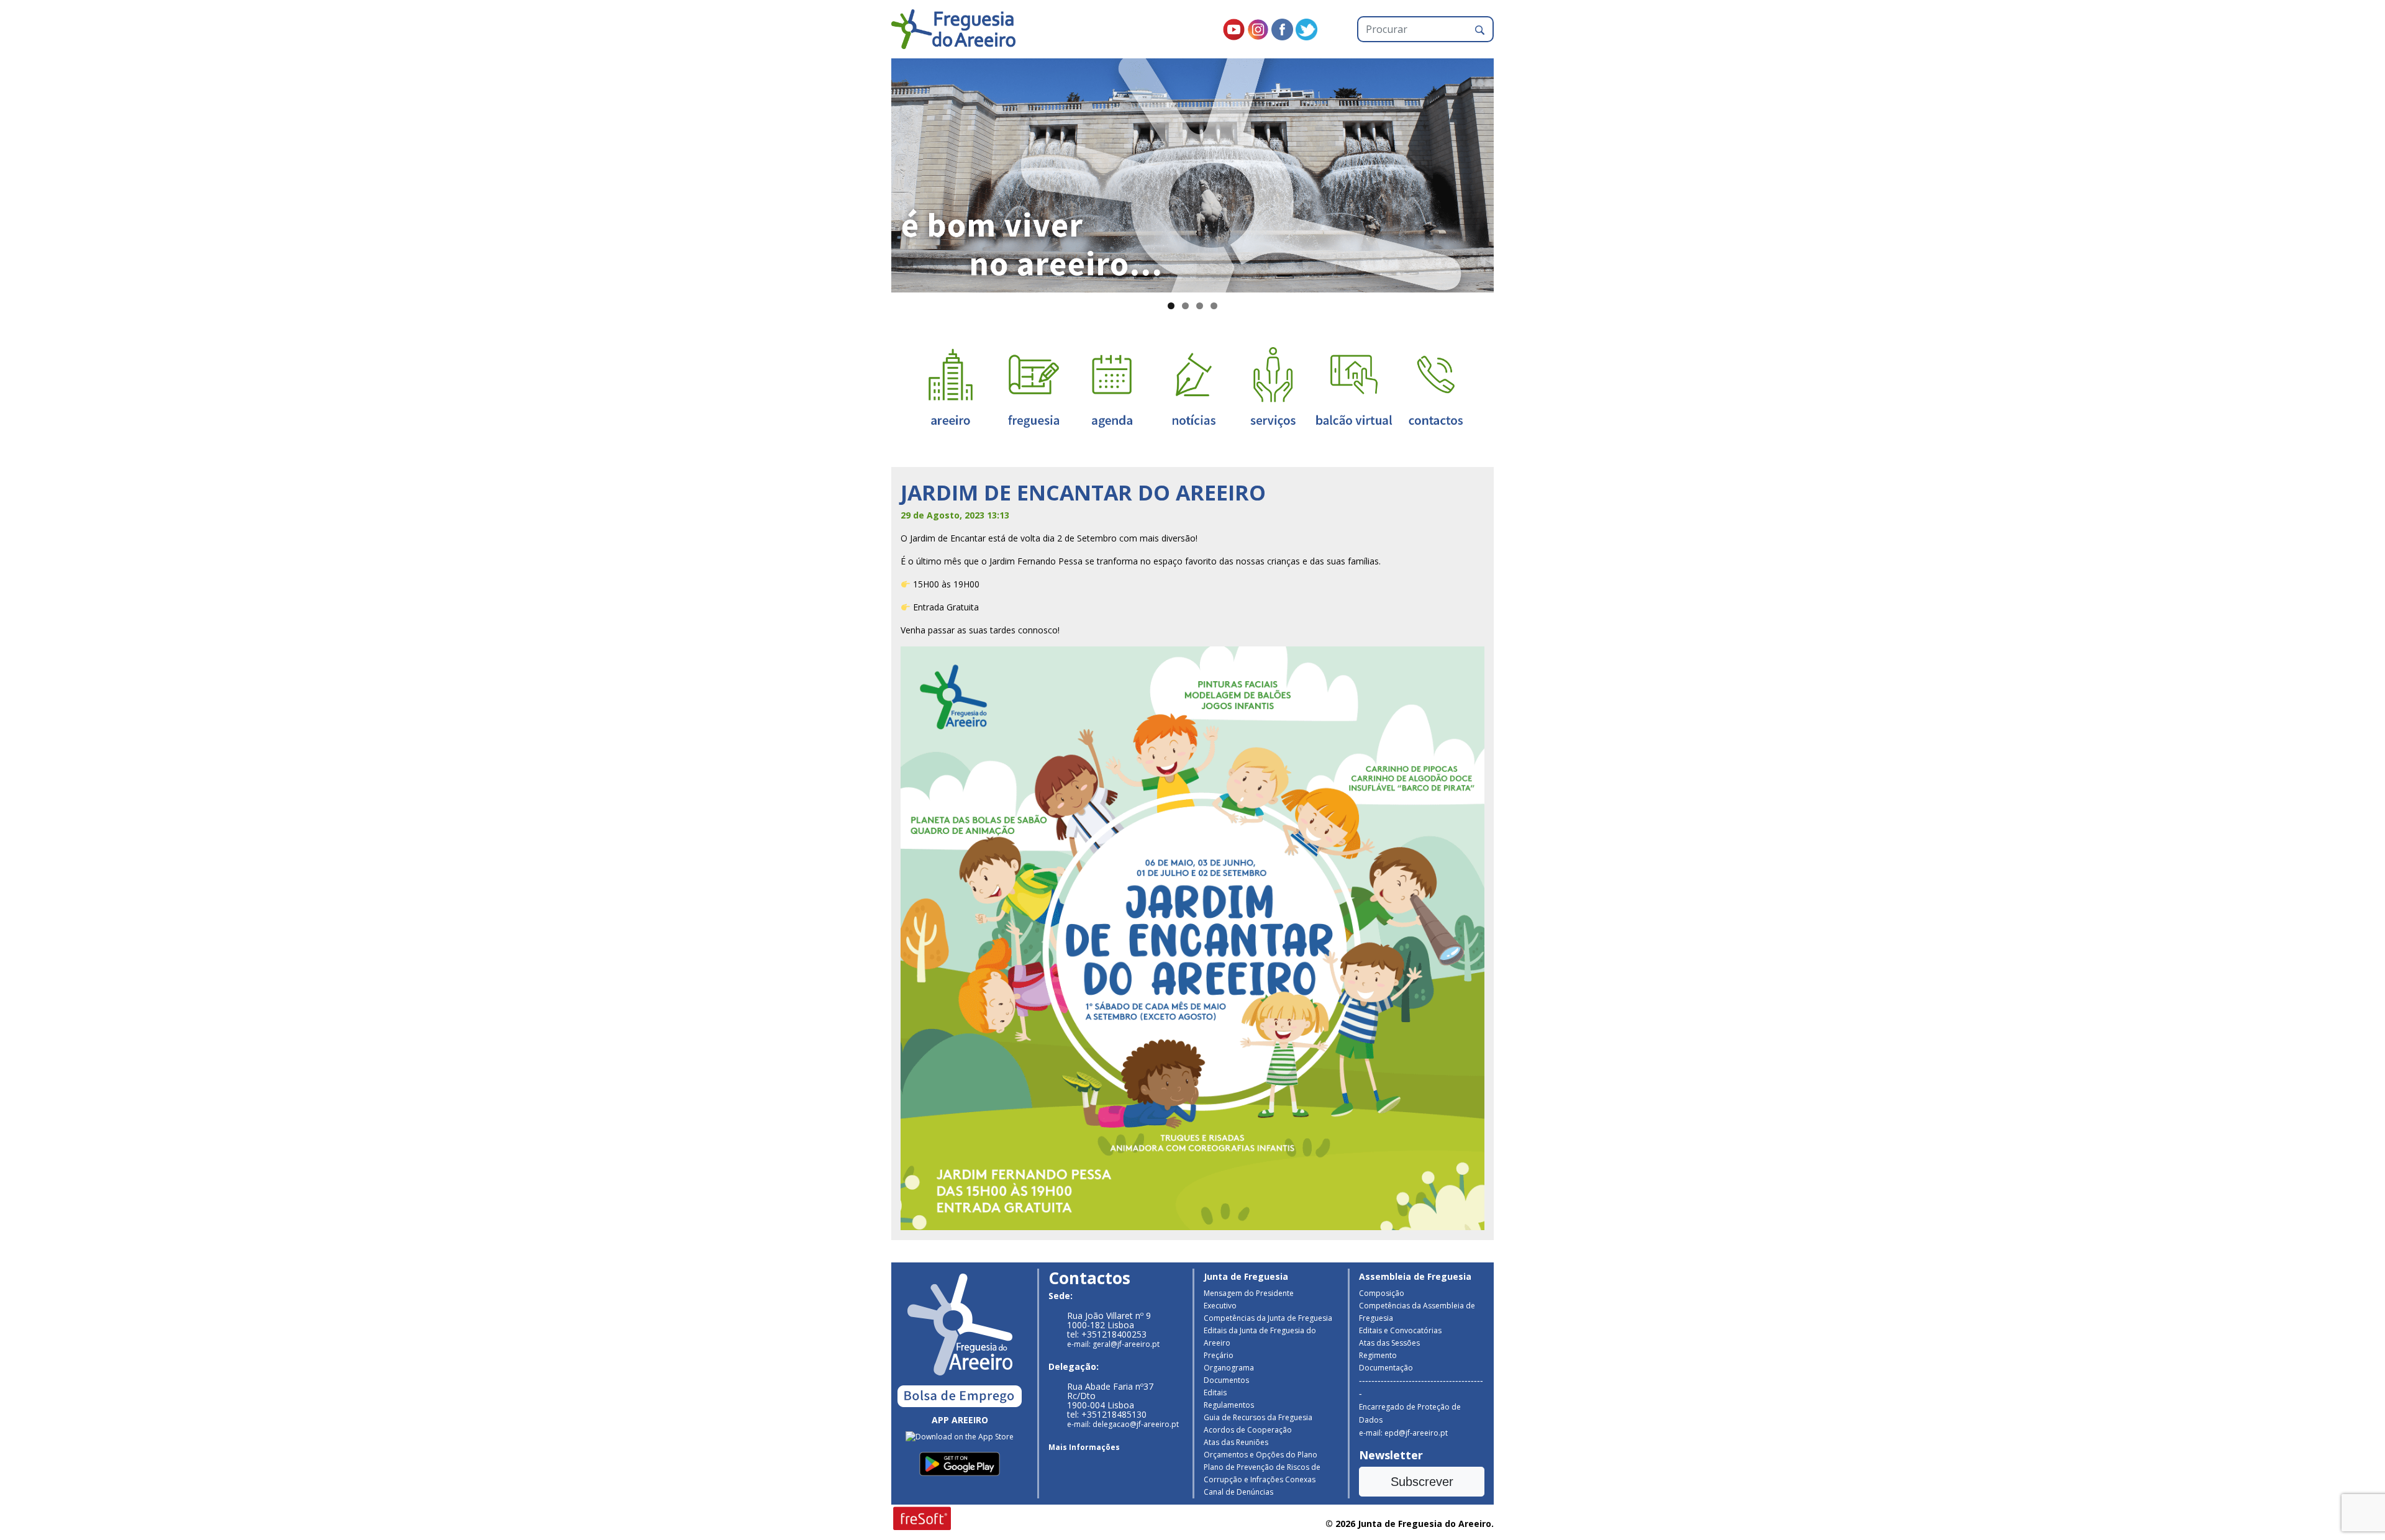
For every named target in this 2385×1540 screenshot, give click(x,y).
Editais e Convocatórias (1400, 1330)
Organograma (1229, 1368)
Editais (1215, 1393)
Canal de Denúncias (1238, 1492)
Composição (1382, 1293)
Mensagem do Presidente (1249, 1293)
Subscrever (1422, 1482)
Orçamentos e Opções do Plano (1261, 1455)
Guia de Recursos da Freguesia (1258, 1417)
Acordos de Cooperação (1248, 1430)
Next (1515, 173)
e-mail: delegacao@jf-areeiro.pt (1123, 1424)
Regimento (1378, 1355)
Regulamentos (1229, 1405)
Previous (870, 173)
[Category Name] (1112, 387)
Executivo (1220, 1306)
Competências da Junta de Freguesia (1268, 1318)
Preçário (1219, 1355)
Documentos (1226, 1380)
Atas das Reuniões (1236, 1442)
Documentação (1386, 1368)
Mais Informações (1084, 1447)
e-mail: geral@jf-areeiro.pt (1113, 1344)
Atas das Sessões (1389, 1343)
